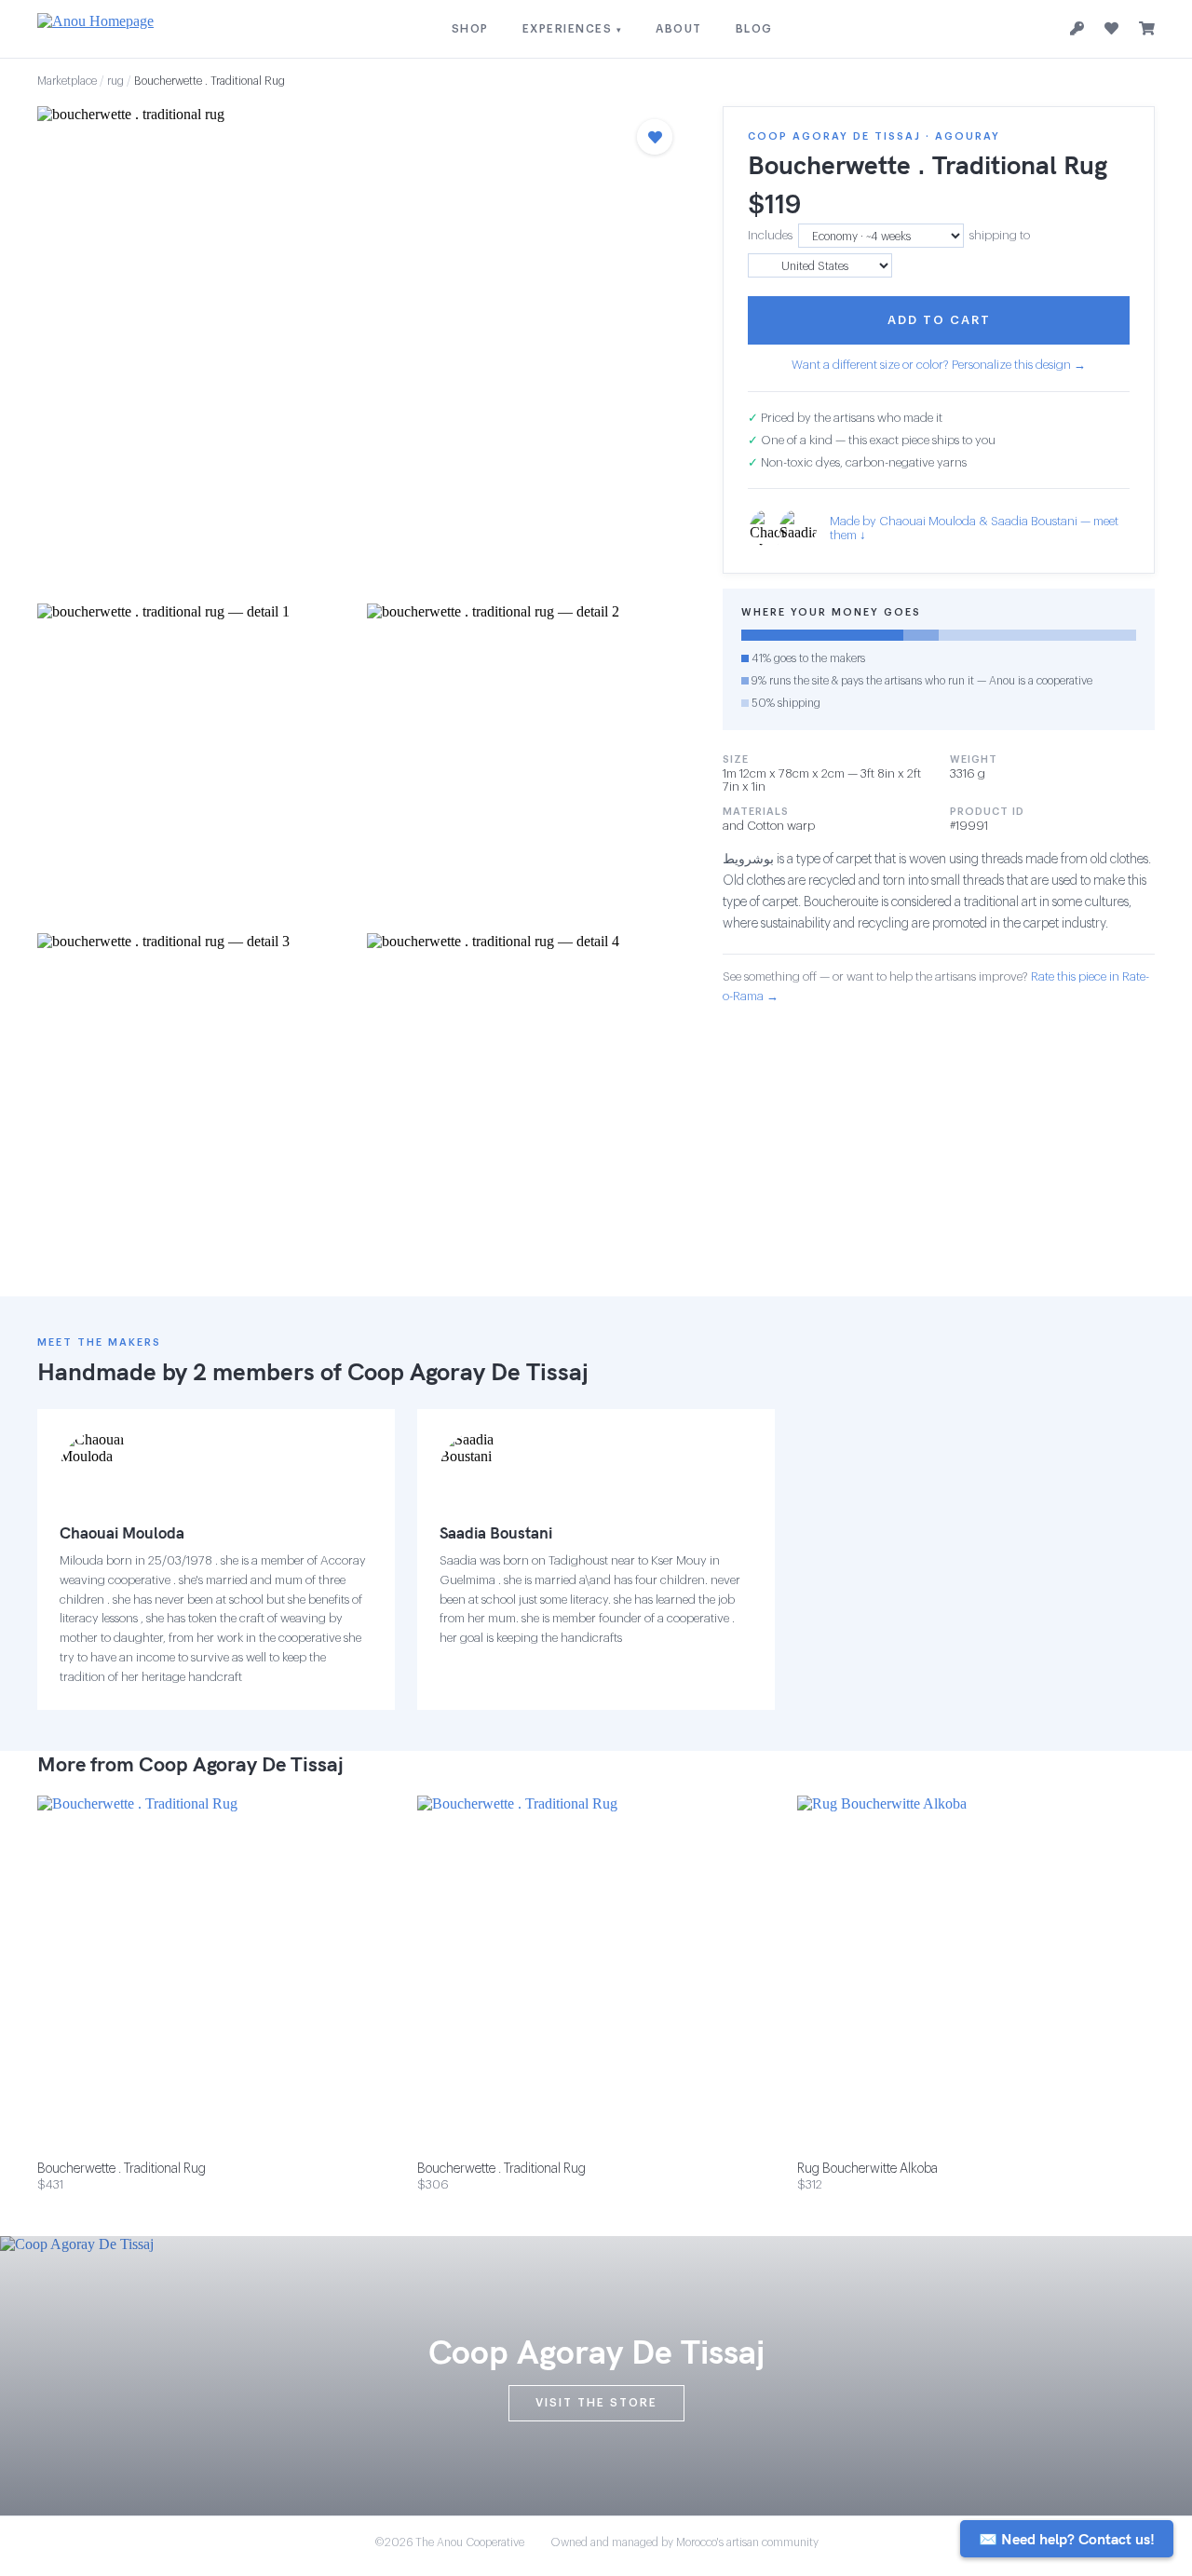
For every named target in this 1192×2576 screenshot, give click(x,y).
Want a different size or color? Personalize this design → (939, 365)
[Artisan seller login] (1077, 29)
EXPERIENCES (573, 29)
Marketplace (67, 81)
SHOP (470, 29)
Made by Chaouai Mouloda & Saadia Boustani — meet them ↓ (974, 528)
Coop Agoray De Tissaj (468, 1371)
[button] (361, 349)
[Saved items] (1111, 29)
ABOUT (679, 29)
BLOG (754, 29)
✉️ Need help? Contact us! (1067, 2539)
